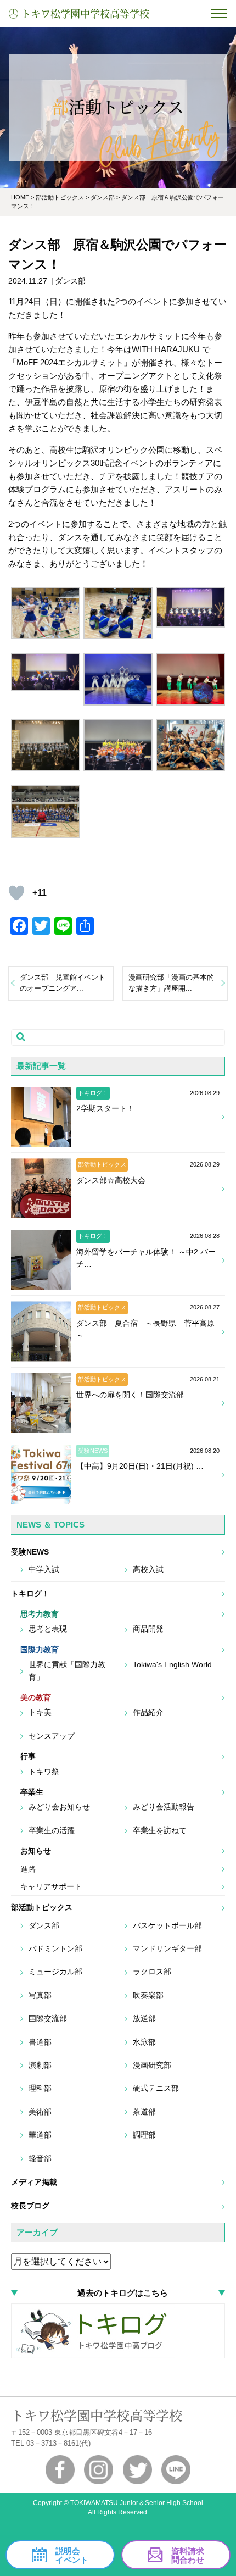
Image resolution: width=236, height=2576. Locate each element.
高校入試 (148, 1569)
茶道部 (144, 2112)
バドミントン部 (55, 1948)
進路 (28, 1869)
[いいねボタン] (16, 893)
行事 (28, 1756)
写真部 (40, 1995)
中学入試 (44, 1569)
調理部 (144, 2135)
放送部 (144, 2018)
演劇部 (40, 2065)
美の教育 (36, 1697)
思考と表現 (48, 1629)
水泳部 (144, 2042)
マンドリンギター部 (167, 1948)
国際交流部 (48, 2018)
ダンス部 (44, 1925)
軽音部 (40, 2158)
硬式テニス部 (156, 2088)
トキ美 (40, 1712)
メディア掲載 (34, 2182)
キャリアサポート (51, 1886)
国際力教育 (40, 1650)
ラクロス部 (152, 1972)
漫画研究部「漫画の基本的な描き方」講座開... (171, 983)
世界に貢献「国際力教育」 (67, 1670)
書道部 (40, 2042)
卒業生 (32, 1792)
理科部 (40, 2088)
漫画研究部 (152, 2065)
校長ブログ (30, 2206)
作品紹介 (148, 1712)
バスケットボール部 (167, 1925)
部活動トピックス (42, 1907)
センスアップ (52, 1736)
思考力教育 (40, 1614)
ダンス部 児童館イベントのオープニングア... (63, 983)
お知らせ (36, 1851)
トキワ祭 (44, 1772)
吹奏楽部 (148, 1995)
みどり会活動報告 (164, 1807)
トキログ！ (30, 1594)
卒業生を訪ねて (160, 1830)
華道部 (40, 2135)
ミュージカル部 (55, 1972)
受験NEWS (30, 1552)
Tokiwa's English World (172, 1664)
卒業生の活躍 (52, 1830)
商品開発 (148, 1629)
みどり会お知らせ (59, 1807)
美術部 (40, 2112)
